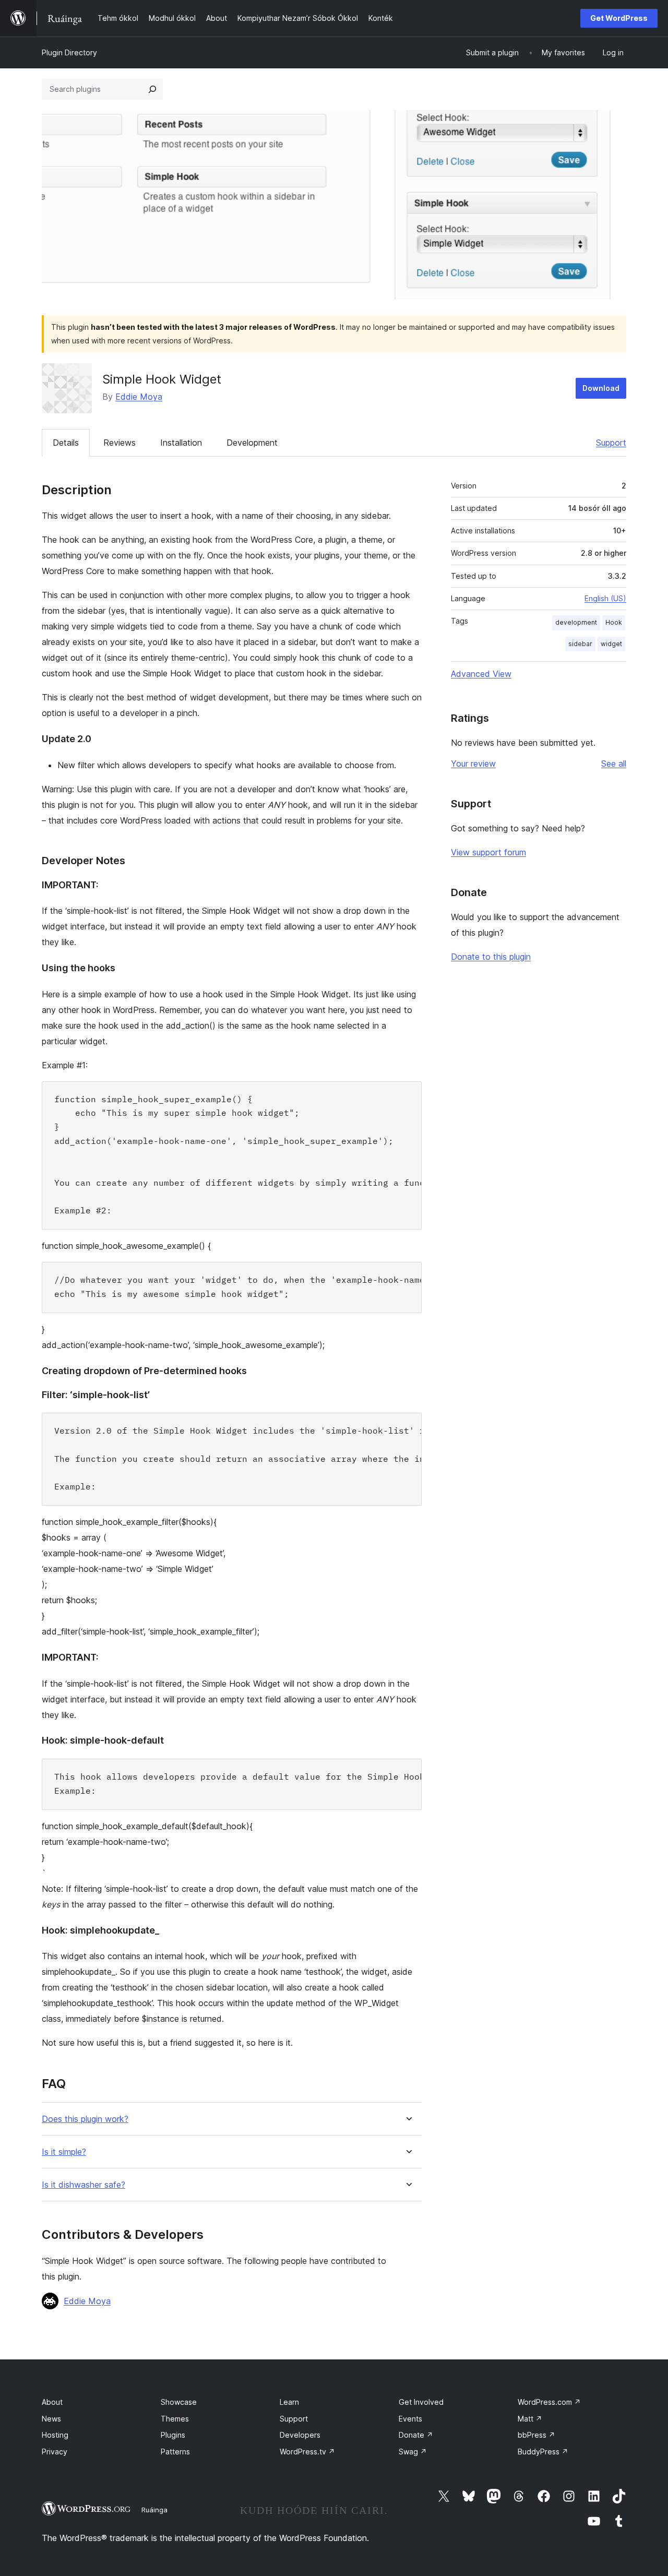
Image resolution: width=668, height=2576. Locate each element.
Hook (614, 622)
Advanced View (481, 674)
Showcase (179, 2402)
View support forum (488, 852)
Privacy (55, 2452)
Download (601, 388)
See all (614, 764)
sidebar (580, 644)
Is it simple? (64, 2152)
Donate (416, 2435)
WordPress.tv (307, 2452)
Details (66, 443)
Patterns (175, 2452)
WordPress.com (549, 2402)
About (52, 2402)
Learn (289, 2402)
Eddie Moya (139, 397)
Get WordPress (619, 18)
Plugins (173, 2435)
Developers (300, 2435)
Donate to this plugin (491, 957)
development (576, 622)
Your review (473, 764)
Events (410, 2419)
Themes (175, 2419)
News (51, 2419)
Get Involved (421, 2402)
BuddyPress (543, 2452)
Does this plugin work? (85, 2119)
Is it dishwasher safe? (83, 2185)
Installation (181, 443)
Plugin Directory (69, 52)
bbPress (536, 2435)
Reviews (120, 443)
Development (252, 443)
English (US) (605, 598)
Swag (413, 2452)
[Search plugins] (152, 89)
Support (611, 443)
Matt (530, 2419)
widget (611, 644)
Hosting (55, 2435)
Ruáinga (154, 2510)
